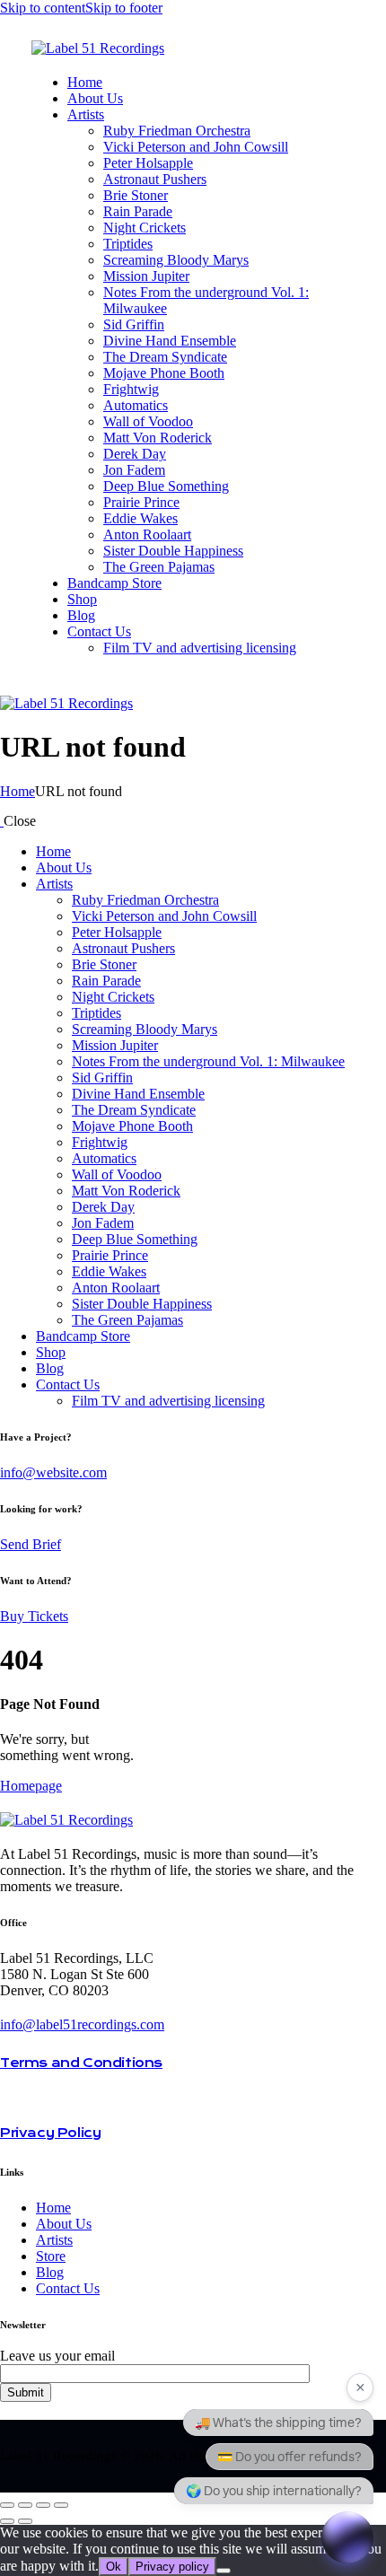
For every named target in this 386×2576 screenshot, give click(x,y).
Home (18, 791)
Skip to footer (124, 8)
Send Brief (31, 1544)
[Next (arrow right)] (25, 2521)
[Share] (43, 2505)
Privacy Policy (50, 2133)
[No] (224, 2571)
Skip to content (43, 8)
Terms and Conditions (81, 2063)
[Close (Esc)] (61, 2505)
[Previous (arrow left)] (7, 2521)
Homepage (31, 1786)
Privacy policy (172, 2567)
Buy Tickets (34, 1616)
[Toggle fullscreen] (25, 2505)
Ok (114, 2567)
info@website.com (53, 1472)
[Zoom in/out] (7, 2505)
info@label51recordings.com (82, 2024)
